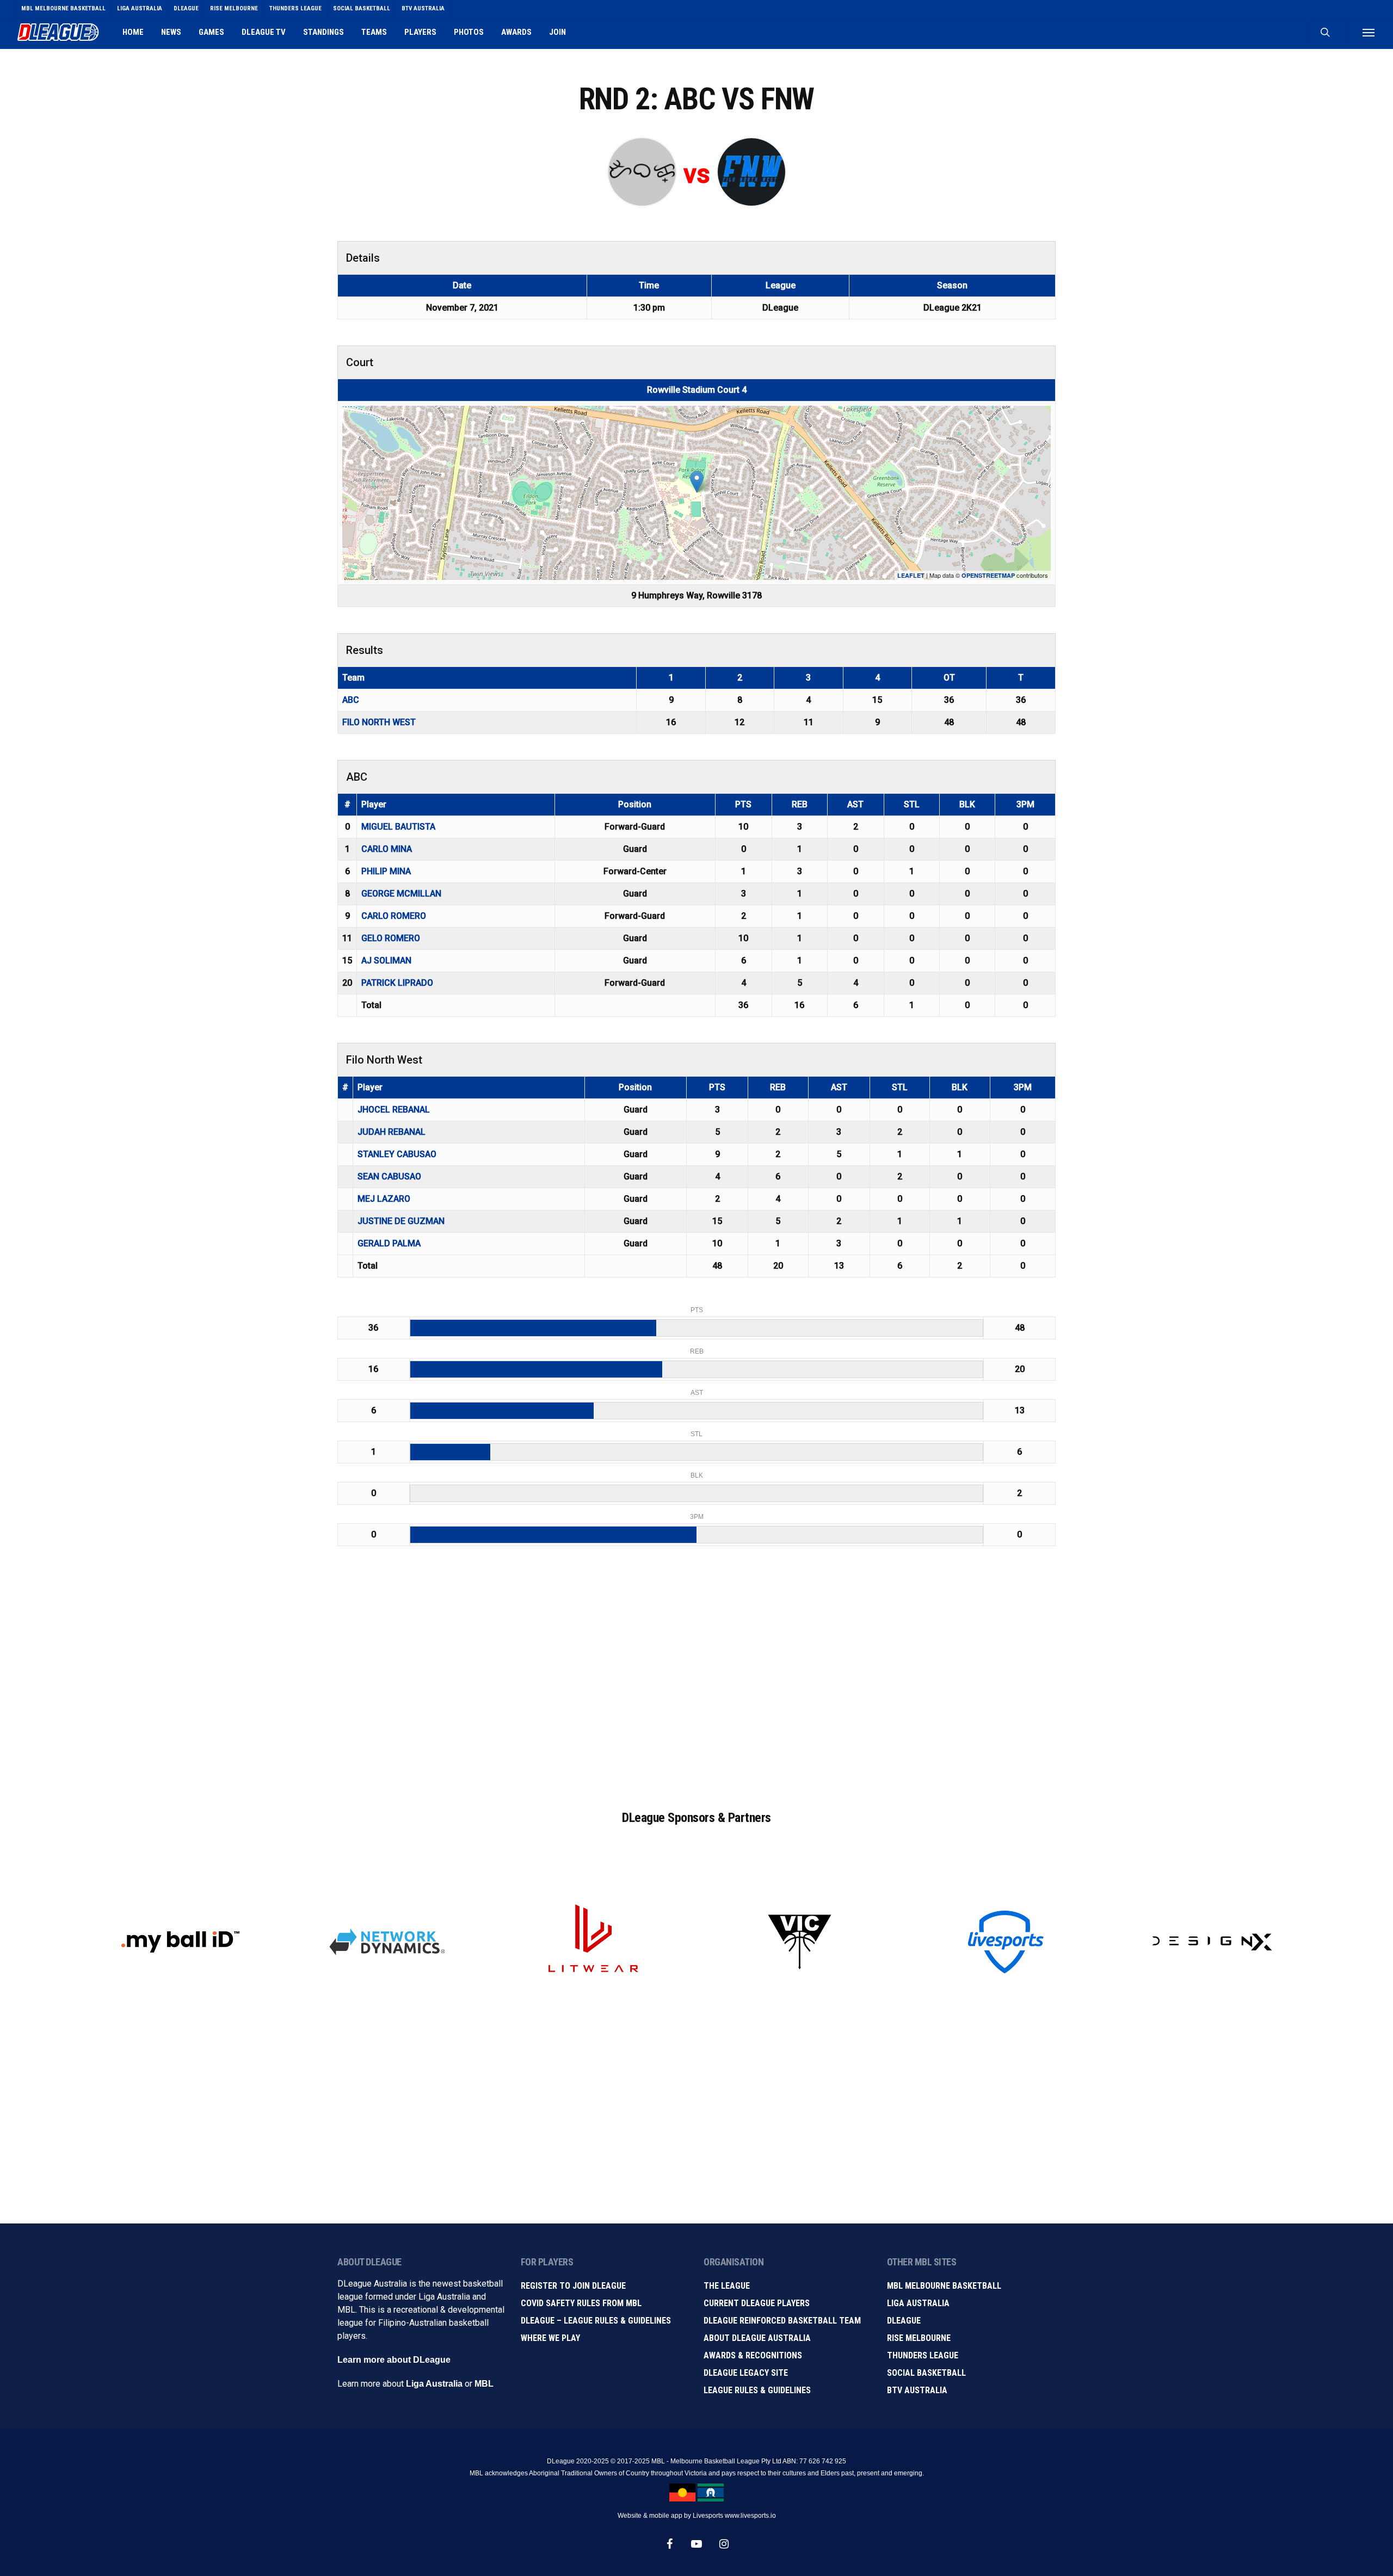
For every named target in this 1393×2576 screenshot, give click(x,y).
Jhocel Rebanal (394, 1110)
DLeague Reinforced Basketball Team (782, 2321)
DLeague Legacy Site (746, 2373)
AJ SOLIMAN (386, 960)
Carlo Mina (387, 849)
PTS (743, 804)
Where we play (550, 2338)
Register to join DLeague (573, 2286)
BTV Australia (917, 2390)
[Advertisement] (696, 1689)
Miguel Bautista (398, 827)
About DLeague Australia (757, 2338)
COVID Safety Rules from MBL (581, 2303)
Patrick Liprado (397, 983)
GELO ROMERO (391, 938)
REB (800, 804)
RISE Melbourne (919, 2338)
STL (912, 804)
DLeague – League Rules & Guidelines (596, 2321)
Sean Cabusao (389, 1176)
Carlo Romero (394, 916)
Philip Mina (386, 871)
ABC (351, 700)
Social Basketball (926, 2373)
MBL (484, 2384)
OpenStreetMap (988, 575)
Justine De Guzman (401, 1221)
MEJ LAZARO (384, 1199)
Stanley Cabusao (397, 1154)
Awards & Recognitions (753, 2355)
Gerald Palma (389, 1243)
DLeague (904, 2321)
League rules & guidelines (757, 2390)
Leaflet (911, 575)
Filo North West (379, 722)
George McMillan (401, 894)
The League (727, 2286)
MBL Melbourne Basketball (944, 2286)
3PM (1025, 804)
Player (374, 804)
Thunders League (923, 2355)
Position (635, 804)
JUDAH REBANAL (392, 1132)
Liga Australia (434, 2384)
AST (855, 804)
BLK (967, 804)
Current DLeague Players (757, 2303)
